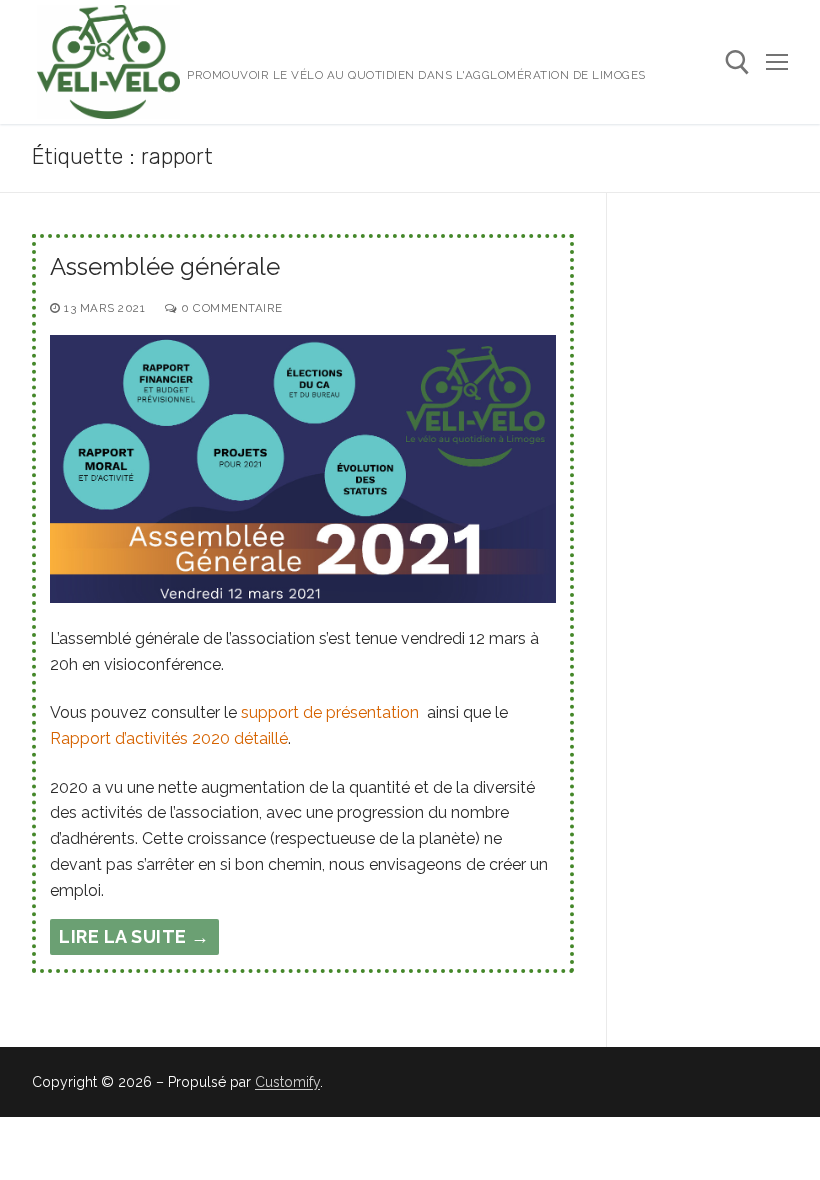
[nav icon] (777, 62)
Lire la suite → (134, 936)
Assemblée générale (165, 266)
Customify (287, 1082)
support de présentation (330, 712)
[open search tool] (737, 62)
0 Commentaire (230, 308)
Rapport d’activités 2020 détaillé (169, 738)
